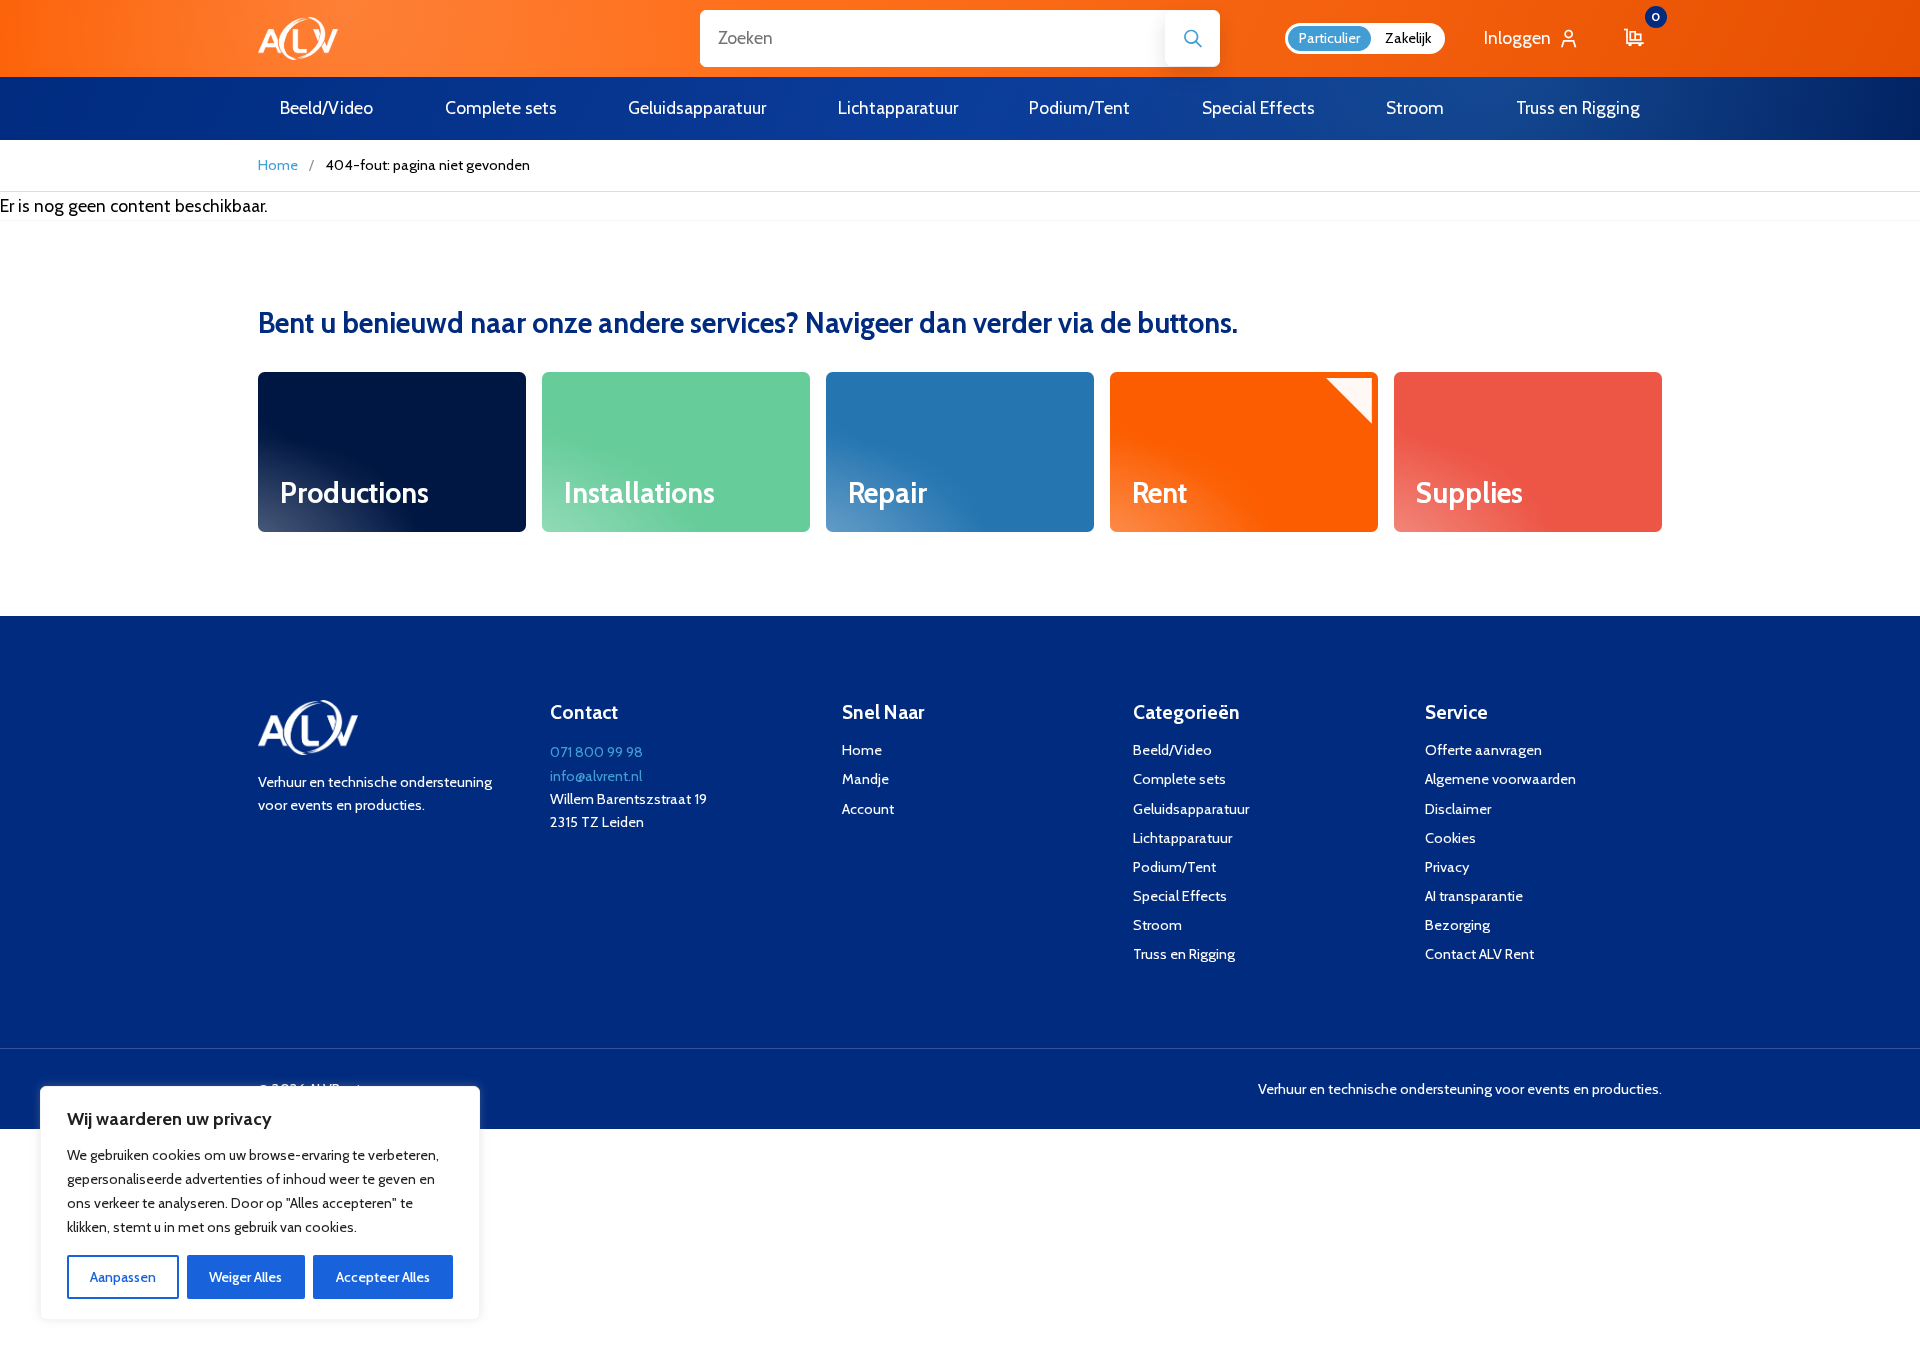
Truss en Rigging (1184, 954)
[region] (260, 1203)
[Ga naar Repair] (960, 452)
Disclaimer (1458, 809)
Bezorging (1457, 925)
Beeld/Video (1172, 750)
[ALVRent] (298, 38)
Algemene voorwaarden (1500, 779)
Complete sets (1179, 779)
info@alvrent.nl (596, 776)
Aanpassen (123, 1277)
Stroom (1157, 925)
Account (868, 809)
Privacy (1447, 867)
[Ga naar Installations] (676, 452)
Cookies (1450, 838)
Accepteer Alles (383, 1277)
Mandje (865, 779)
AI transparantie (1474, 896)
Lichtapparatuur (1182, 838)
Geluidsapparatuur (1191, 809)
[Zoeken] (1192, 38)
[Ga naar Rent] (1244, 452)
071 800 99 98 (596, 752)
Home (278, 165)
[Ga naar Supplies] (1528, 452)
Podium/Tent (1174, 867)
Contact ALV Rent (1479, 954)
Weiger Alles (245, 1277)
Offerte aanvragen (1483, 750)
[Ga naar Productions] (392, 452)
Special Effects (1180, 896)
